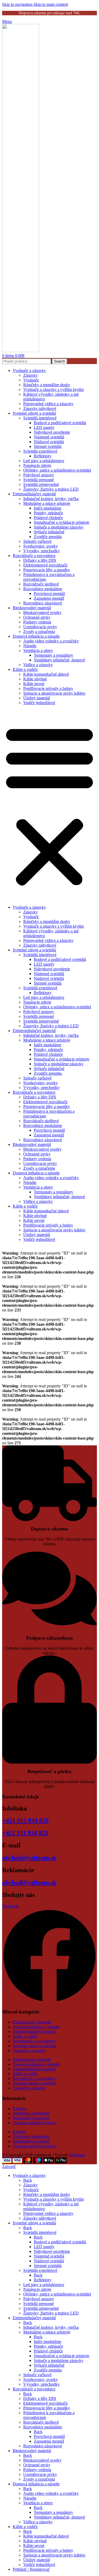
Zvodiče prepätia (48, 537)
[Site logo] (21, 351)
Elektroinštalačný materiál (34, 494)
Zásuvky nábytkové (40, 408)
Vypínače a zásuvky (29, 371)
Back (28, 2180)
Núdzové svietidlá (49, 442)
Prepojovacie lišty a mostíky (47, 570)
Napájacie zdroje (37, 465)
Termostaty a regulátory (53, 655)
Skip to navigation (18, 4)
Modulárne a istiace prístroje (47, 503)
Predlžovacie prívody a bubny (48, 688)
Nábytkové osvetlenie (52, 432)
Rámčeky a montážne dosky (47, 385)
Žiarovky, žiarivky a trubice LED (51, 489)
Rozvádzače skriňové (41, 584)
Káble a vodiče (25, 669)
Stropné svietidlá (48, 446)
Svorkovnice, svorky (41, 546)
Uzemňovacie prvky (40, 627)
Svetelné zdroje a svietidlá (34, 413)
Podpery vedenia (37, 622)
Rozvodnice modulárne (43, 589)
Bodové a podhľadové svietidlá (60, 423)
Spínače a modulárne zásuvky (59, 527)
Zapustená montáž (49, 598)
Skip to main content (51, 4)
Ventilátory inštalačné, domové (59, 660)
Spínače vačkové (37, 541)
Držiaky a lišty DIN (40, 560)
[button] (49, 805)
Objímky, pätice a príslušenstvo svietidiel (57, 470)
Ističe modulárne (48, 508)
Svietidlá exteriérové (40, 451)
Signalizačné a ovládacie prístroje (62, 522)
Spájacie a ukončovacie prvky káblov (54, 693)
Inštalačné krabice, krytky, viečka (51, 499)
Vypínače (31, 380)
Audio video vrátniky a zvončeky (51, 641)
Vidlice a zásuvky (38, 665)
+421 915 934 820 (25, 1820)
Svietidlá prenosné (39, 480)
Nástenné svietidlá (49, 437)
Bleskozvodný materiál (32, 608)
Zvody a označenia (39, 631)
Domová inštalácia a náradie (36, 636)
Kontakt (19, 2108)
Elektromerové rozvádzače (45, 565)
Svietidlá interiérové (40, 418)
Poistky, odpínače (48, 513)
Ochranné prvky (37, 617)
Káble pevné (34, 684)
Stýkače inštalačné (49, 532)
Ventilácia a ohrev (38, 650)
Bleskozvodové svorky (42, 612)
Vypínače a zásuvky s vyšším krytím (53, 389)
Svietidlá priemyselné (41, 484)
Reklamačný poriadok (31, 2118)
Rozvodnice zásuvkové (43, 603)
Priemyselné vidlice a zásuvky (48, 404)
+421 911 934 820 (25, 1833)
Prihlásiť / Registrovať (31, 2569)
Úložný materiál (37, 698)
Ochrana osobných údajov (35, 2123)
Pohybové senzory (39, 475)
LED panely (44, 427)
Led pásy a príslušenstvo (44, 461)
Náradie (30, 646)
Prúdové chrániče (48, 518)
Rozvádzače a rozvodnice (34, 556)
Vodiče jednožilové (39, 703)
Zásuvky (30, 375)
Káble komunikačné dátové (46, 674)
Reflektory (43, 456)
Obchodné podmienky (31, 2113)
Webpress (77, 2155)
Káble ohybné (35, 679)
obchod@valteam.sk (29, 1858)
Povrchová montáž (49, 594)
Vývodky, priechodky (41, 551)
